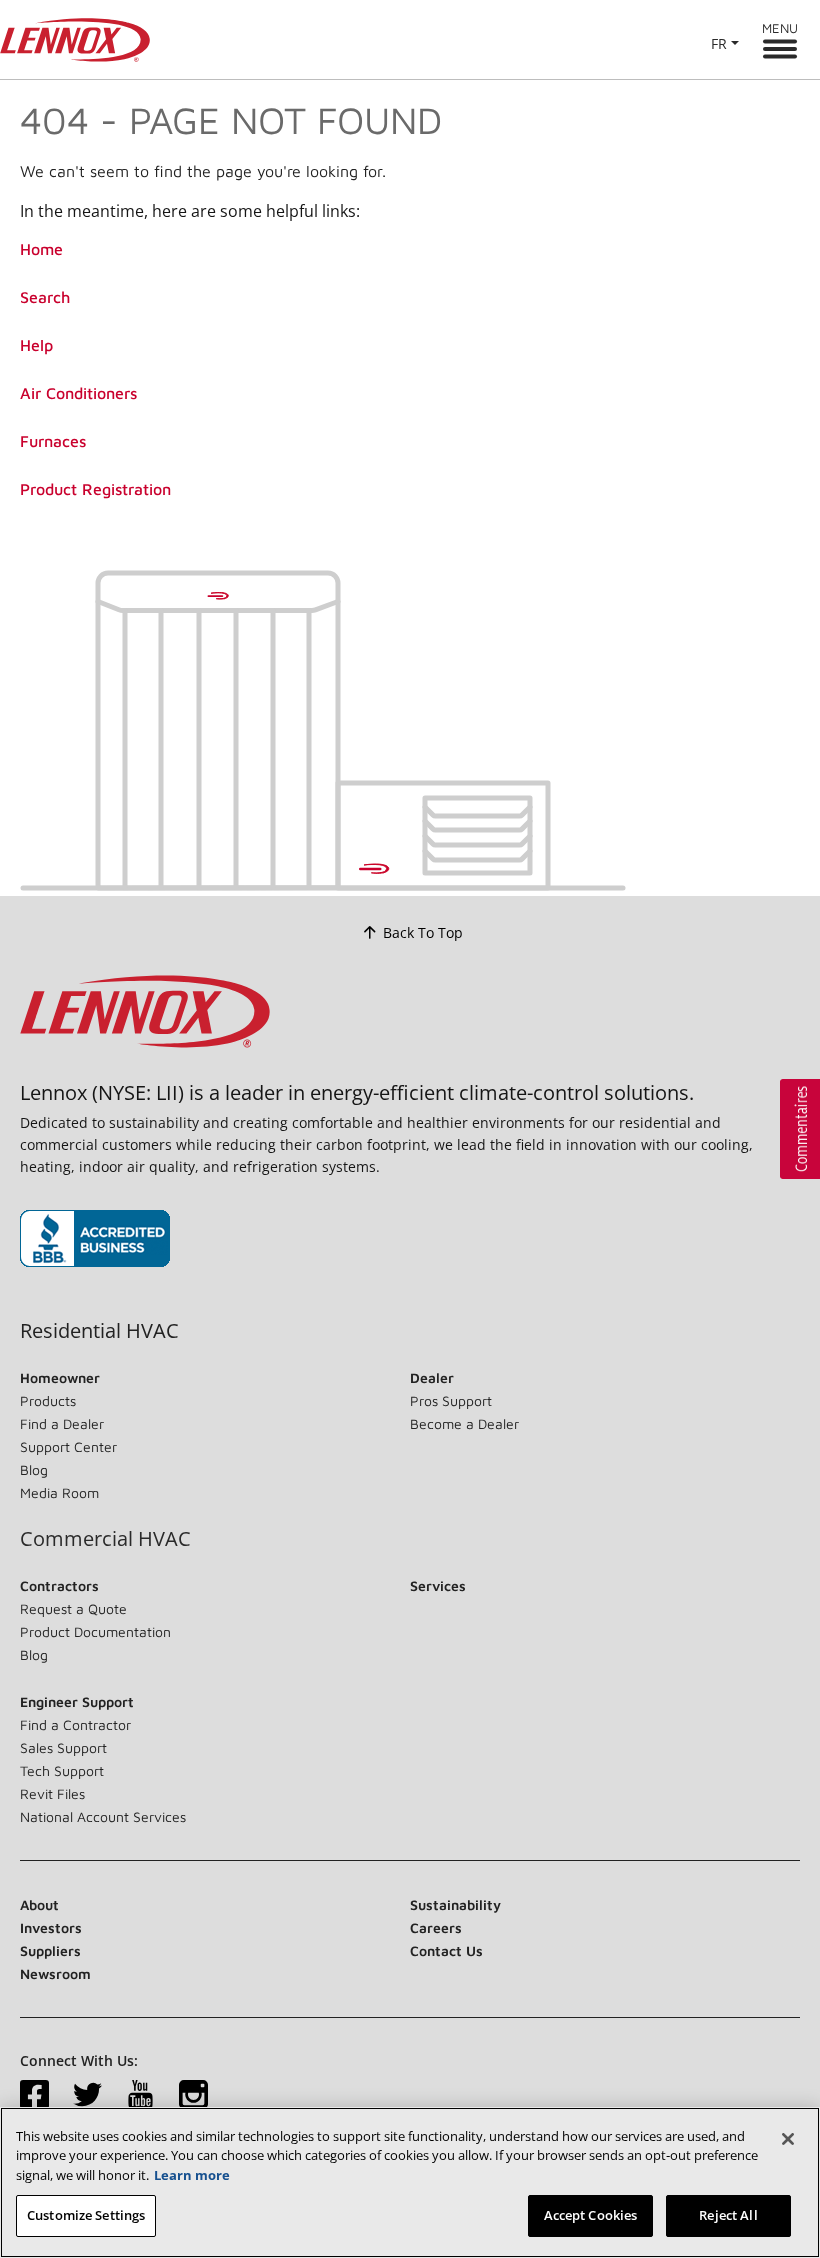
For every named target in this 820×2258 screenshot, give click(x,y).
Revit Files (52, 1793)
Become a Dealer (464, 1423)
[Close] (788, 2139)
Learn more (192, 2175)
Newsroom (55, 1973)
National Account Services (103, 1816)
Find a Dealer (62, 1423)
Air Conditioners (78, 393)
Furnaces (53, 441)
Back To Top (423, 932)
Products (48, 1400)
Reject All (728, 2215)
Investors (51, 1927)
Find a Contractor (75, 1724)
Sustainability (455, 1904)
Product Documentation (95, 1631)
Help (36, 345)
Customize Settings (86, 2215)
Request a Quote (73, 1608)
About (39, 1904)
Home (41, 249)
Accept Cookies (591, 2215)
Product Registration (95, 489)
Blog (34, 1469)
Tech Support (62, 1770)
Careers (436, 1927)
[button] (800, 1129)
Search (45, 297)
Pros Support (451, 1400)
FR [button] (719, 43)
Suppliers (50, 1950)
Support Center (68, 1446)
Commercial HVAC (105, 1539)
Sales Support (63, 1747)
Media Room (59, 1492)
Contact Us (446, 1950)
